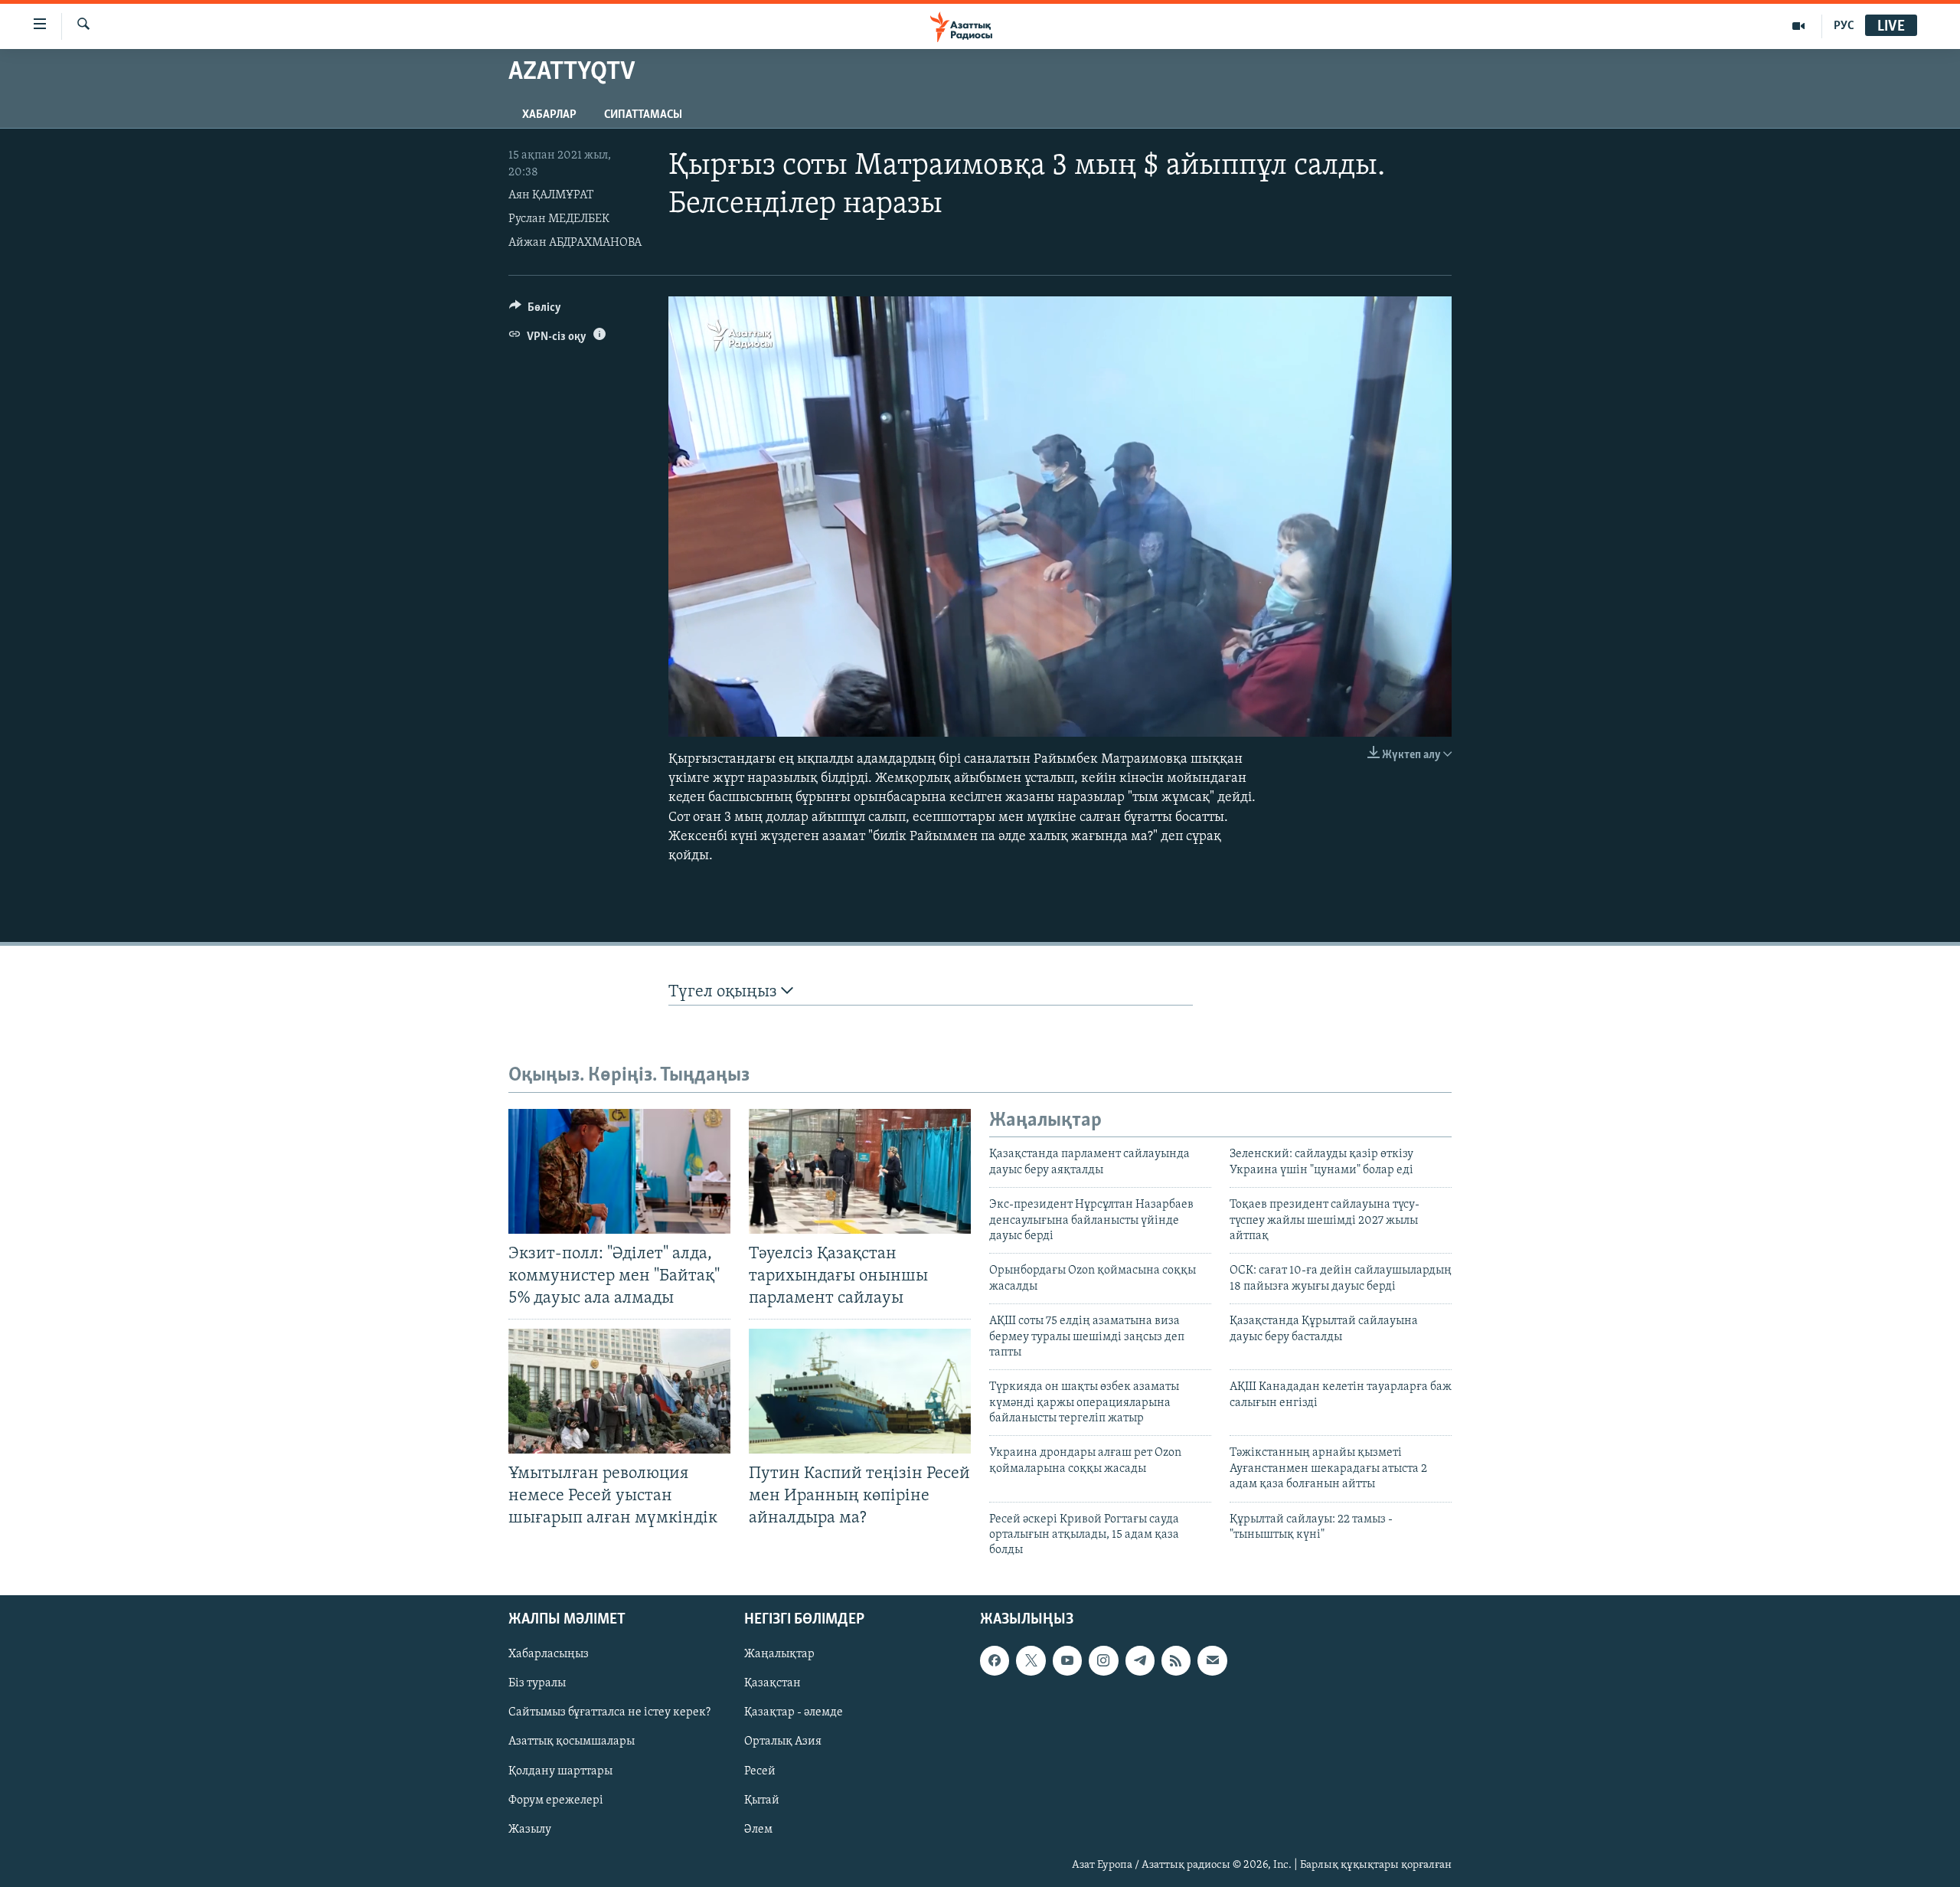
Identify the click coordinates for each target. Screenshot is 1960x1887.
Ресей (760, 1771)
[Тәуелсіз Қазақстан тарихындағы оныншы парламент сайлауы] (860, 1171)
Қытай (762, 1800)
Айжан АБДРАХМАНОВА (575, 243)
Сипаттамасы (643, 115)
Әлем (758, 1829)
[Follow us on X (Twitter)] (1031, 1660)
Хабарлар (549, 115)
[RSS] (1176, 1660)
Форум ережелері (556, 1800)
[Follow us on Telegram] (1140, 1660)
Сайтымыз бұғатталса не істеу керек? (609, 1712)
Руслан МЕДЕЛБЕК (559, 219)
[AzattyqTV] (1799, 26)
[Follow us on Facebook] (995, 1660)
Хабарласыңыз (549, 1654)
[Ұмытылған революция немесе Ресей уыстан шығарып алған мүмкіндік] (619, 1391)
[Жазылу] (1212, 1660)
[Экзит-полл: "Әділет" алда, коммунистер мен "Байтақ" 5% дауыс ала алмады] (619, 1171)
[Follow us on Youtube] (1067, 1660)
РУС (1844, 26)
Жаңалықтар (779, 1654)
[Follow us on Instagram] (1103, 1660)
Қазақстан (773, 1683)
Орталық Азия (783, 1741)
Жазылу (530, 1829)
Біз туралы (537, 1683)
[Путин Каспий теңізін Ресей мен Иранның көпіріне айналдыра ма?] (860, 1391)
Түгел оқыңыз (725, 992)
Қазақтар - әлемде (794, 1712)
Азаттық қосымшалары (572, 1741)
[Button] (535, 311)
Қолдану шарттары (560, 1771)
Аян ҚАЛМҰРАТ (551, 195)
